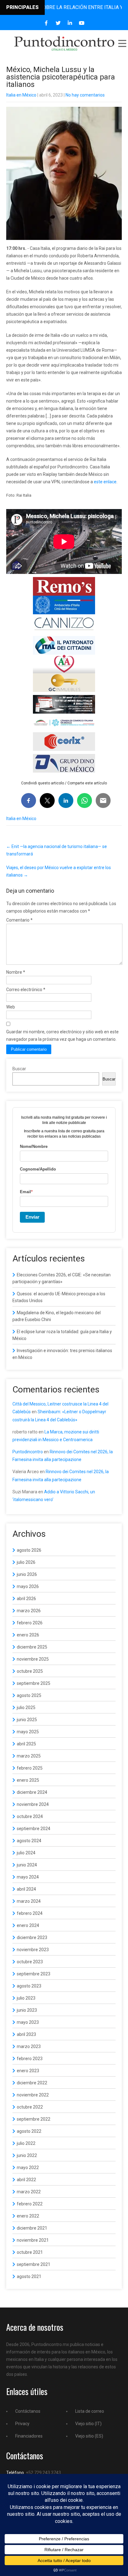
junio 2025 (27, 1720)
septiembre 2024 (34, 1829)
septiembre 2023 (34, 1974)
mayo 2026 (28, 1586)
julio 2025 (26, 1708)
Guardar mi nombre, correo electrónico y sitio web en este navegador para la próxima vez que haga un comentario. (62, 1035)
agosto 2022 (29, 2131)
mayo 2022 (28, 2168)
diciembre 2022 (32, 2083)
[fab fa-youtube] (82, 23)
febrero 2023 (30, 2059)
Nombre (16, 972)
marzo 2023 (29, 2046)
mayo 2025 (28, 1732)
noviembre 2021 (33, 2240)
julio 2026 (26, 1562)
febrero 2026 (30, 1623)
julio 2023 (26, 1998)
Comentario (19, 920)
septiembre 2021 (34, 2264)
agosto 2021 (29, 2276)
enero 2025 (28, 1780)
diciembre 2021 (32, 2228)
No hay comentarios (85, 95)
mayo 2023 (28, 2022)
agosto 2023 (29, 1986)
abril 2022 (26, 2180)
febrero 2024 (30, 1913)
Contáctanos (28, 2411)
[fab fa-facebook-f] (46, 23)
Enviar (32, 1217)
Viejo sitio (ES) (89, 2436)
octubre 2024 (30, 1816)
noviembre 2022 (33, 2095)
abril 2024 (26, 1889)
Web (11, 1007)
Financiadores (29, 2436)
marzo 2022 (29, 2192)
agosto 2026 (29, 1550)
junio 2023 (27, 2010)
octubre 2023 (30, 1962)
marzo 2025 (29, 1756)
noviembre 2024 (33, 1804)
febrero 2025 (30, 1768)
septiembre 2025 (34, 1683)
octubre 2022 (30, 2107)
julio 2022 (26, 2143)
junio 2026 (27, 1574)
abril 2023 (26, 2034)
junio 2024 (27, 1865)
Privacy (22, 2424)
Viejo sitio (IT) (88, 2424)
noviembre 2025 (33, 1659)
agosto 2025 (29, 1695)
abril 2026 (26, 1599)
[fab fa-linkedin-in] (70, 23)
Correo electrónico (26, 990)
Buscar (19, 1069)
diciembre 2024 (32, 1792)
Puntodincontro (28, 1452)
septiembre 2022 (34, 2119)
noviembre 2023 (33, 1950)
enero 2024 (28, 1925)
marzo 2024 (29, 1901)
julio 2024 (26, 1853)
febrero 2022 (30, 2204)
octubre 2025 (30, 1671)
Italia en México (21, 95)
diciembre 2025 (32, 1647)
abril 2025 (26, 1744)
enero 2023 (28, 2071)
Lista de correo (90, 2411)
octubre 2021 (30, 2252)
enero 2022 (28, 2216)
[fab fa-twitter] (58, 23)
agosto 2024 (29, 1841)
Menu (122, 43)
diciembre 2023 (32, 1938)
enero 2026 (28, 1635)
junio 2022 (27, 2155)
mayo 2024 (28, 1877)
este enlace (105, 482)
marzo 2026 (29, 1611)
